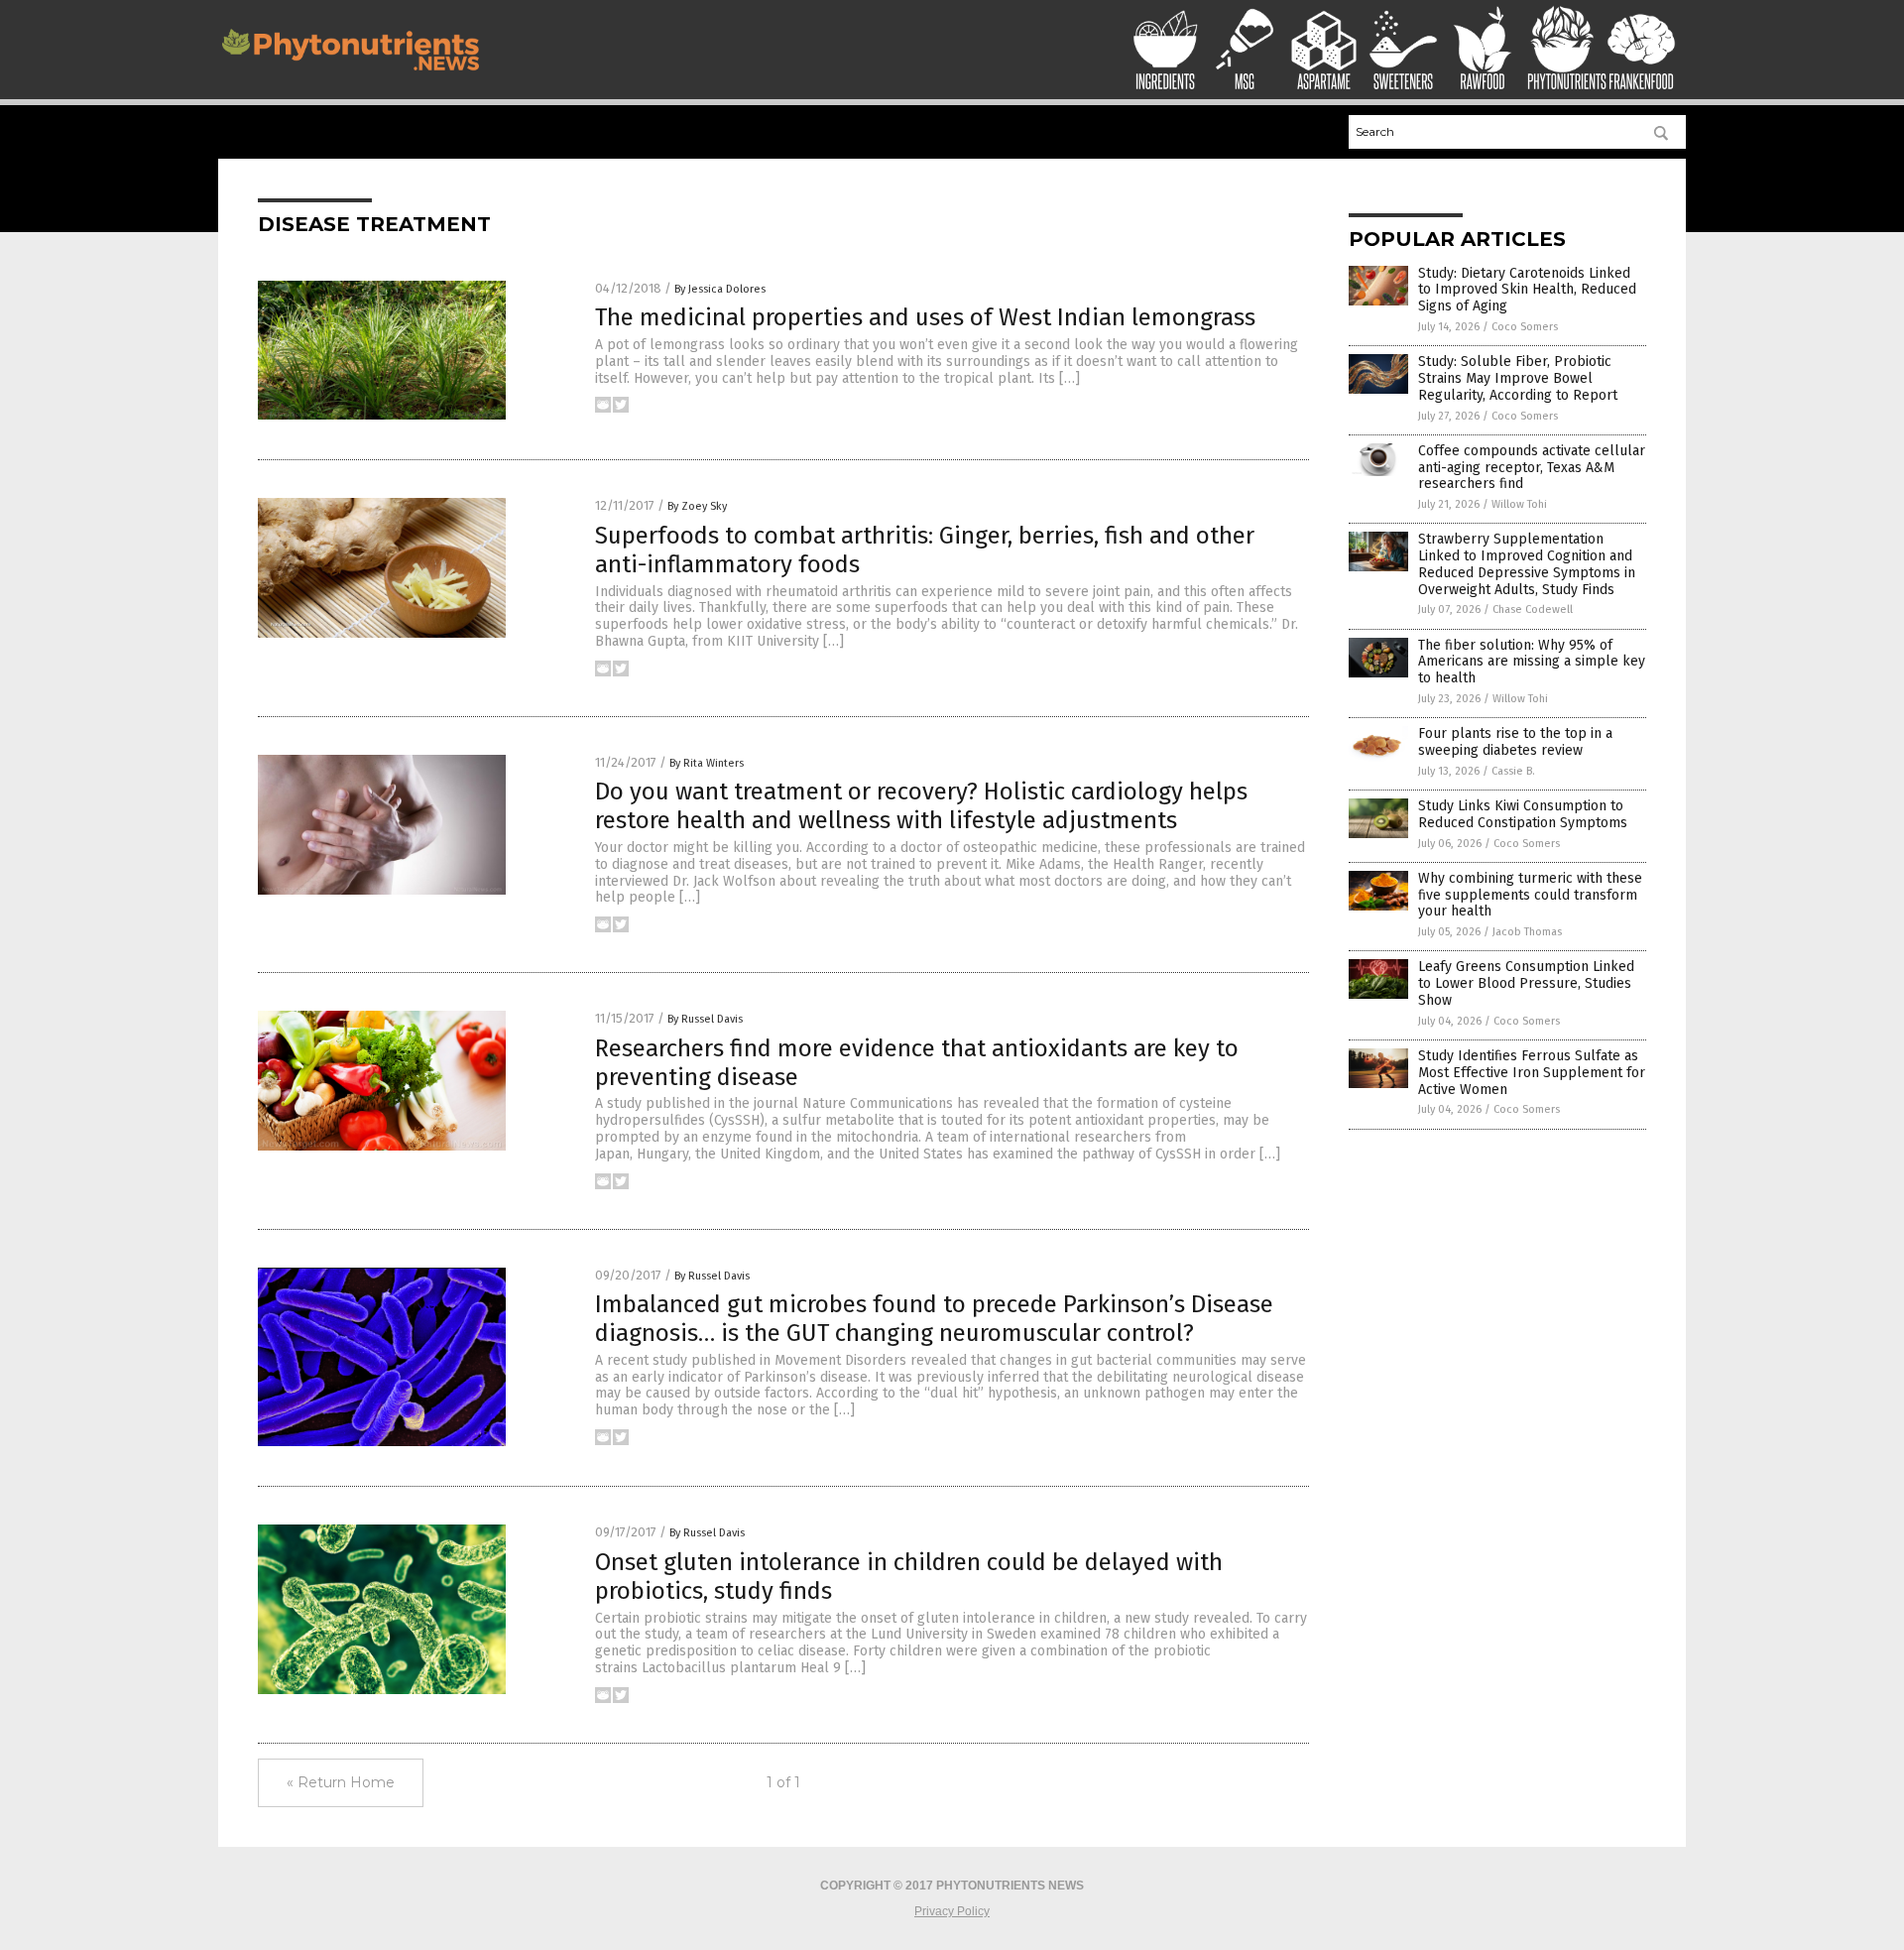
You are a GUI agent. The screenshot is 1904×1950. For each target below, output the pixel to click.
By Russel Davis (705, 1019)
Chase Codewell (1533, 609)
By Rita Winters (707, 763)
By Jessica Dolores (720, 289)
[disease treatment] (351, 75)
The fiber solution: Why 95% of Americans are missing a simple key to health (1532, 662)
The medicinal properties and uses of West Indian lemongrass (925, 317)
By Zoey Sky (697, 506)
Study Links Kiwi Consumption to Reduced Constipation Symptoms (1523, 814)
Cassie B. (1513, 771)
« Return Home (341, 1782)
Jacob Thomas (1527, 932)
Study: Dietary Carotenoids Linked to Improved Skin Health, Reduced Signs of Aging (1527, 290)
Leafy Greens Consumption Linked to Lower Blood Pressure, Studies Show (1526, 983)
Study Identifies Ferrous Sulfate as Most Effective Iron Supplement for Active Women (1532, 1073)
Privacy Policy (952, 1911)
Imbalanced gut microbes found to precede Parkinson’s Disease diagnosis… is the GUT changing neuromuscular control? (934, 1319)
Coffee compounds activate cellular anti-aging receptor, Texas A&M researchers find (1532, 468)
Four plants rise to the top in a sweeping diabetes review (1515, 742)
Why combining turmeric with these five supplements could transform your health (1530, 895)
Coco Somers (1525, 327)
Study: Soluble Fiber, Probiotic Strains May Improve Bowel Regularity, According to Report (1518, 378)
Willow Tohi (1519, 504)
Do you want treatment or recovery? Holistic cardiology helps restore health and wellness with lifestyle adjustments (921, 806)
